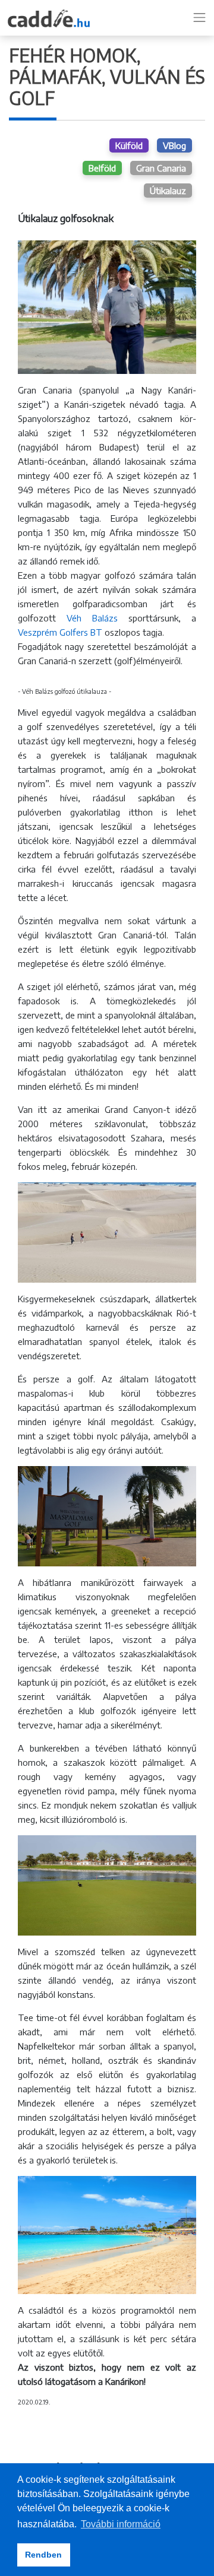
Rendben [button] (43, 2555)
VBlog (174, 145)
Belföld (102, 168)
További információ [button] (121, 2524)
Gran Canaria (161, 168)
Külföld (129, 145)
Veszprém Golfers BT (60, 632)
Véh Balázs (92, 618)
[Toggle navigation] (200, 18)
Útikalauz (168, 191)
